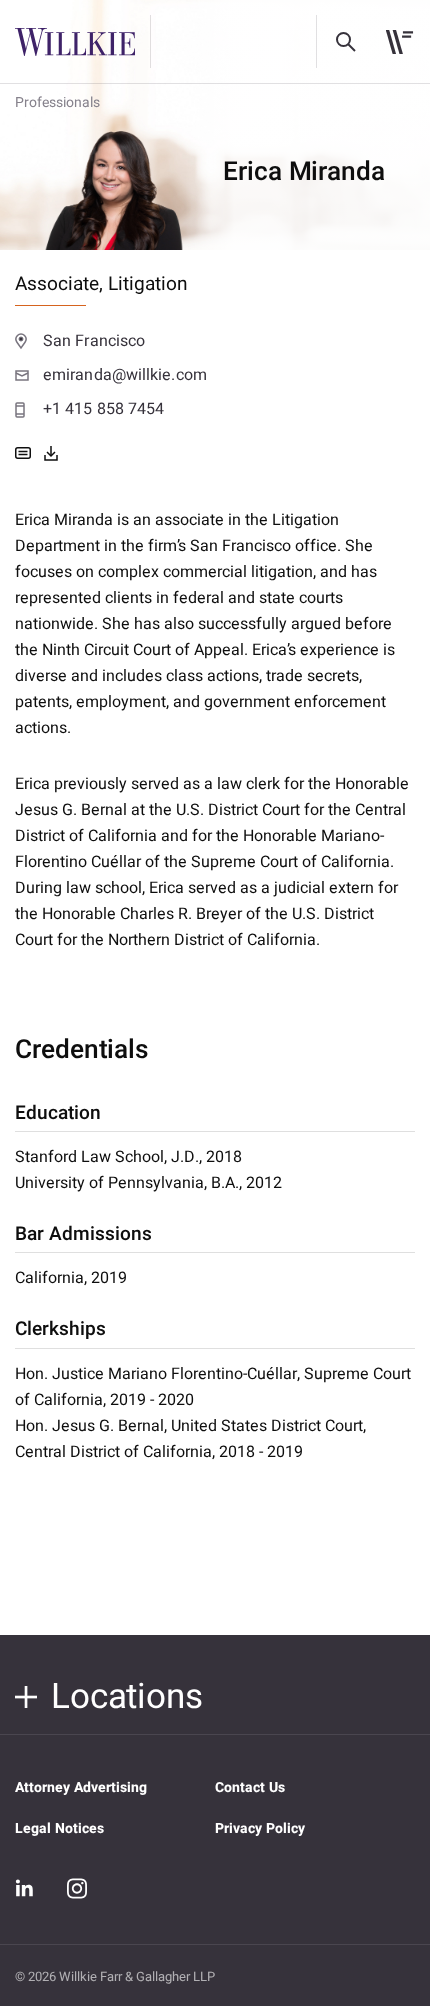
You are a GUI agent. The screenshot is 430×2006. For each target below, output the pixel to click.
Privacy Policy (260, 1828)
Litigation (148, 284)
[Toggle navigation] (399, 42)
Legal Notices (59, 1828)
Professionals (57, 102)
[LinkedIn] (25, 1889)
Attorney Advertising (81, 1787)
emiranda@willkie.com (125, 375)
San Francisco (94, 341)
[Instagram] (77, 1888)
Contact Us (250, 1787)
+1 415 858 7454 (103, 409)
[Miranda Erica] (51, 453)
